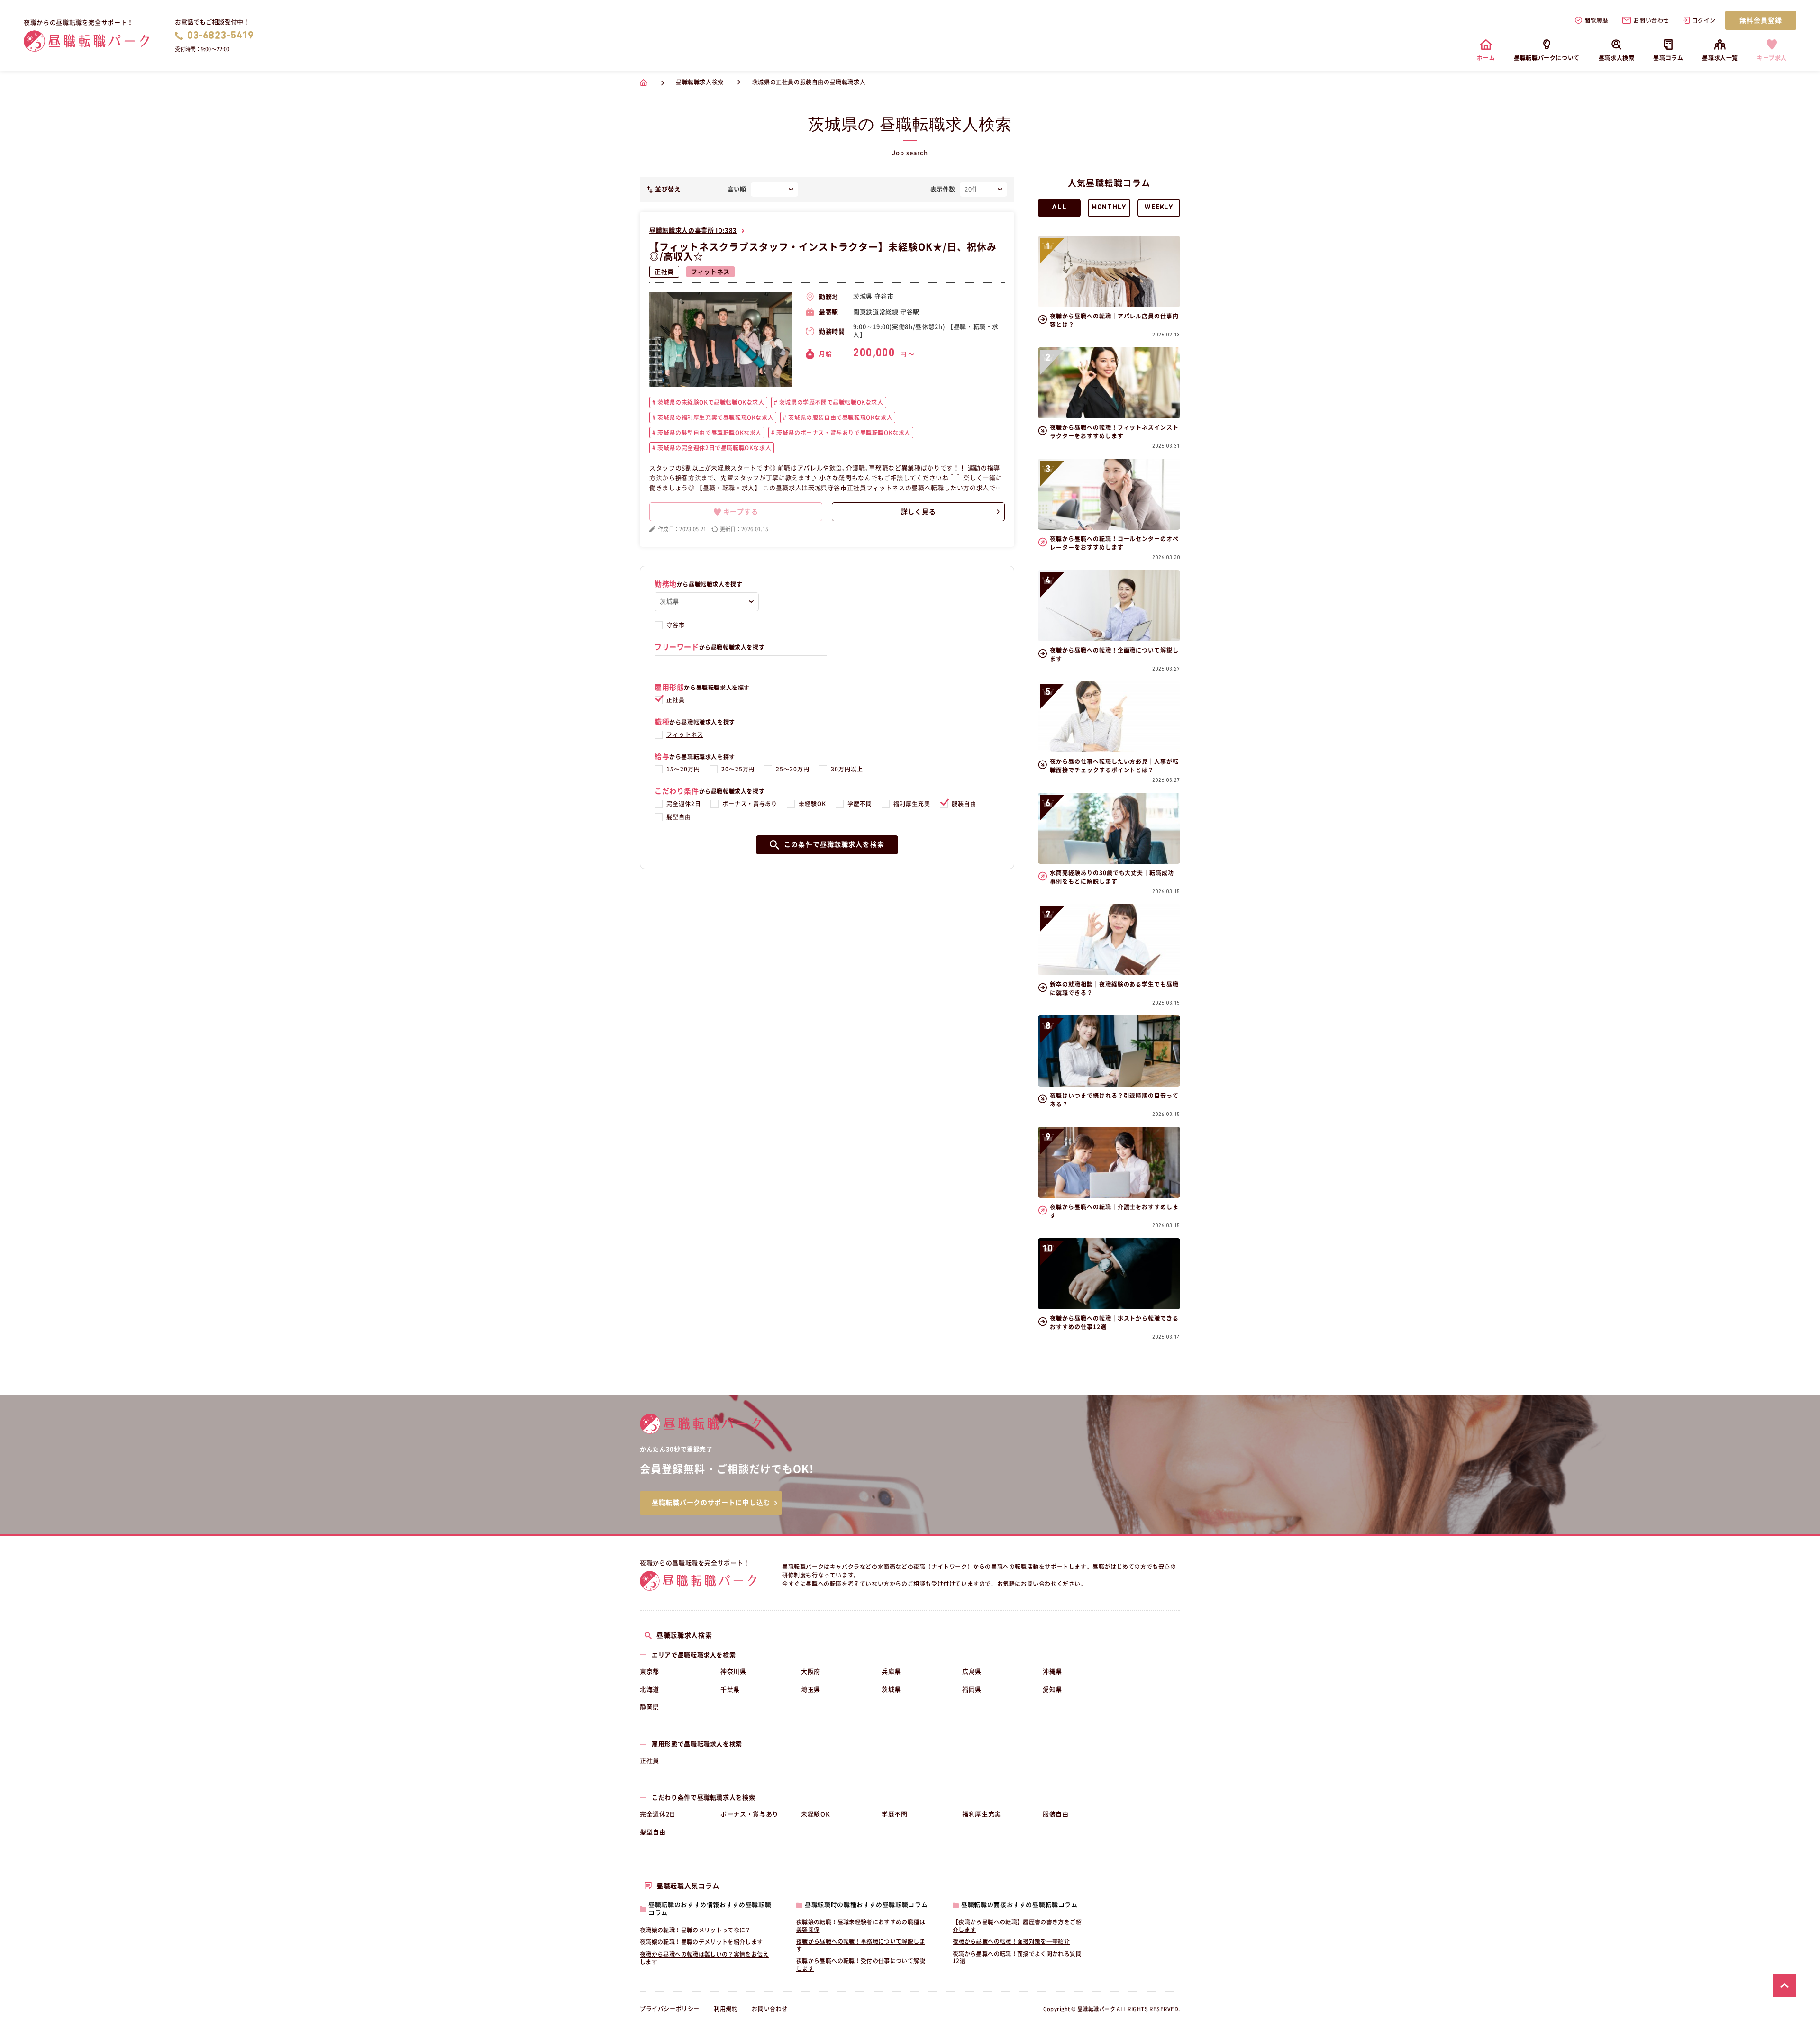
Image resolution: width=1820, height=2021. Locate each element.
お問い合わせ (1651, 20)
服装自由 (964, 804)
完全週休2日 (684, 804)
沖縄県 (1052, 1672)
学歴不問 (860, 804)
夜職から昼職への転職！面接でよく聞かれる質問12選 (1017, 1958)
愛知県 (1052, 1690)
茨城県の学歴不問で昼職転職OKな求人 (830, 402)
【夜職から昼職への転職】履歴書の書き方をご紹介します (1017, 1926)
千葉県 (730, 1690)
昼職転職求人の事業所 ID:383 (693, 231)
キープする (741, 512)
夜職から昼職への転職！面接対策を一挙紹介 (1011, 1941)
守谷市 (676, 625)
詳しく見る (919, 512)
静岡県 (650, 1707)
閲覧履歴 (1596, 20)
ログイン (1704, 20)
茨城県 (891, 1690)
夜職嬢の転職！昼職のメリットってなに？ (696, 1930)
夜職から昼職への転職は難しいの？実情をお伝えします (704, 1958)
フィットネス (710, 272)
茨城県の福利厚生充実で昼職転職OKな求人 (715, 417)
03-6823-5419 (221, 36)
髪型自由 (679, 817)
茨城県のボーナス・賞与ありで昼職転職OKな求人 (843, 433)
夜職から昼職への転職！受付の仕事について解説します (861, 1965)
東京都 (650, 1672)
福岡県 (972, 1690)
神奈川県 (733, 1672)
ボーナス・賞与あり (750, 804)
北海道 (650, 1690)
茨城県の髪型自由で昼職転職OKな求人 (709, 433)
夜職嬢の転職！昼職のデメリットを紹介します (701, 1942)
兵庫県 (891, 1672)
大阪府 (811, 1672)
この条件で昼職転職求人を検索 (834, 844)
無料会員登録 (1761, 20)
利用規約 (726, 2009)
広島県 (972, 1672)
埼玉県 (811, 1690)
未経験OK (812, 804)
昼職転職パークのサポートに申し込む (711, 1503)
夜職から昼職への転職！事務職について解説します (861, 1945)
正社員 (664, 272)
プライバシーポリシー (670, 2009)
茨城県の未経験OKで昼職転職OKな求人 (710, 402)
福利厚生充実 (912, 804)
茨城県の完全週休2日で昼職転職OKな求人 (714, 448)
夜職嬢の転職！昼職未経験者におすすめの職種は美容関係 (861, 1926)
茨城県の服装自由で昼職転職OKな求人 (840, 417)
